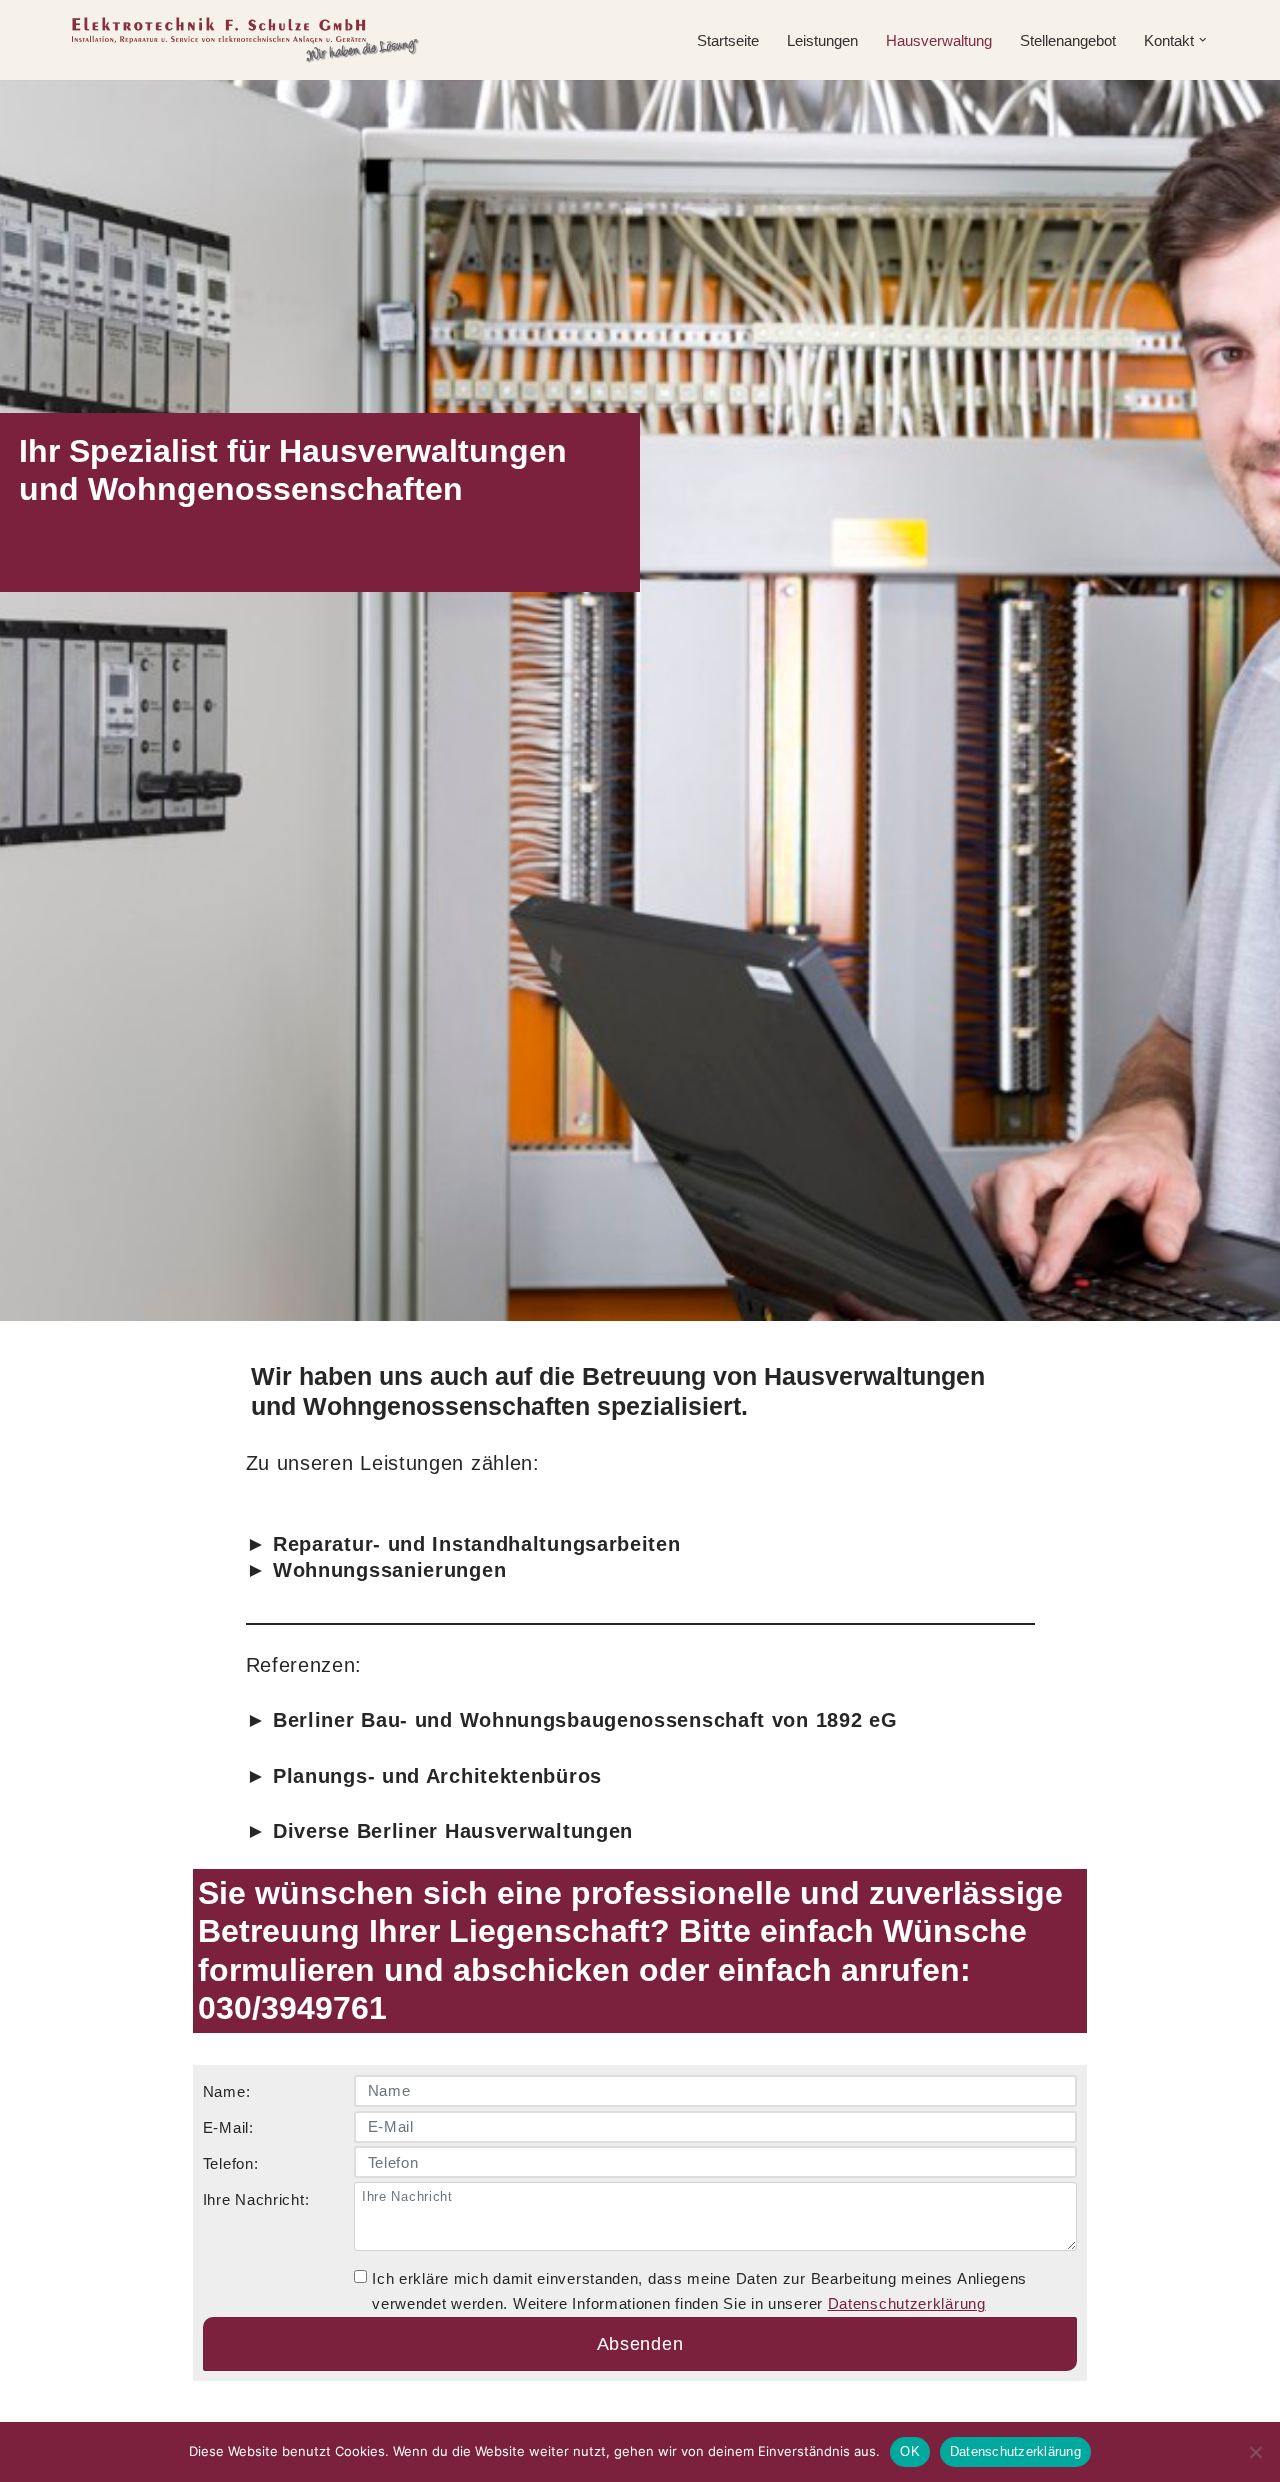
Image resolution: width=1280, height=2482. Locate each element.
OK (910, 2451)
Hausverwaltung (939, 40)
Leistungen (822, 40)
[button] (1203, 40)
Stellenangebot (1068, 40)
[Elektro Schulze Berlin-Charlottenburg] (245, 40)
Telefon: (231, 2163)
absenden (640, 2344)
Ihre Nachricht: (256, 2199)
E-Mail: (228, 2127)
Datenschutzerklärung (907, 2303)
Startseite (728, 40)
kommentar (206, 2264)
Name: (227, 2091)
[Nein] (1255, 2452)
